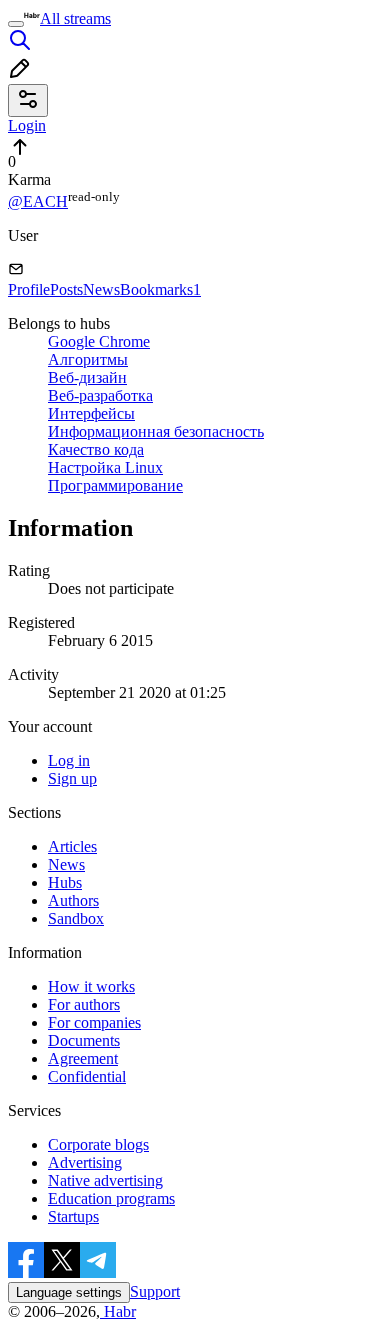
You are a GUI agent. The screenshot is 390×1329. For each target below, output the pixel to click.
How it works (91, 986)
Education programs (111, 1198)
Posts (66, 289)
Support (155, 1291)
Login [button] (27, 125)
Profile (29, 289)
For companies (94, 1022)
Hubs (65, 882)
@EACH (38, 201)
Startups (73, 1216)
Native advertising (105, 1180)
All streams (75, 18)
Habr (118, 1311)
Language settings (69, 1292)
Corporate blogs (98, 1144)
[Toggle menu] (16, 24)
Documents (84, 1040)
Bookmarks (160, 289)
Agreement (83, 1058)
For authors (84, 1004)
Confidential (87, 1076)
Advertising (85, 1162)
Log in (69, 760)
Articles (72, 846)
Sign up (72, 778)
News (101, 289)
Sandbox (76, 918)
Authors (73, 900)
